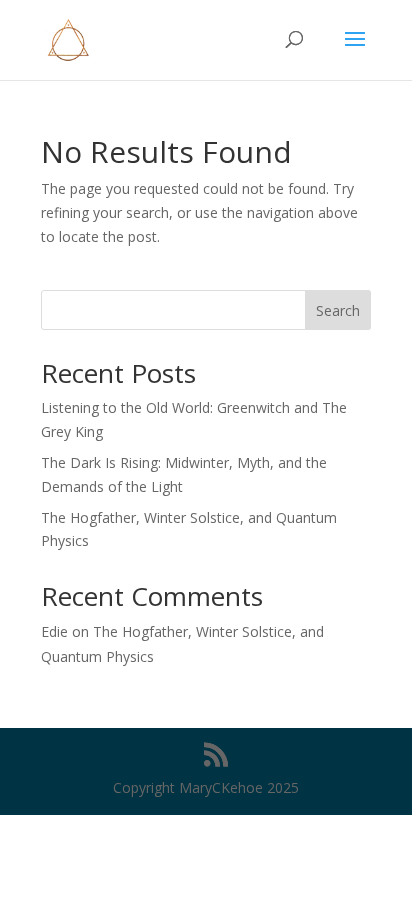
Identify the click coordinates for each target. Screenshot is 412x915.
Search (338, 310)
